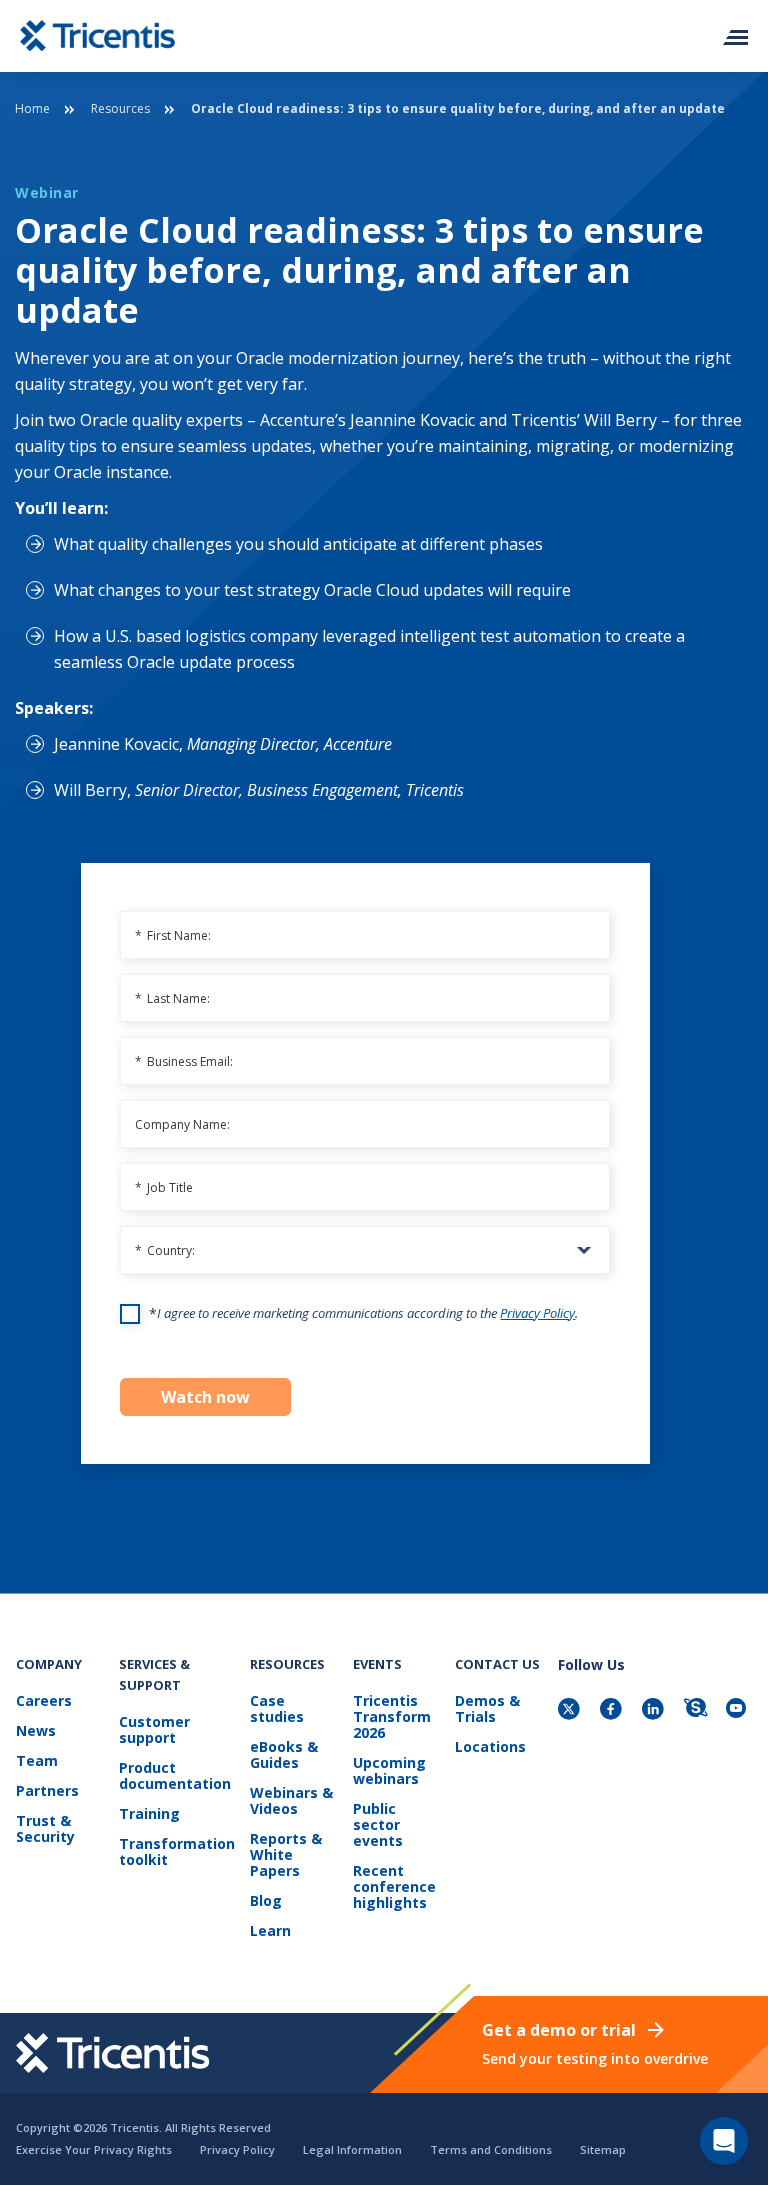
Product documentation (175, 1776)
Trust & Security (45, 1829)
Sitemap (603, 2149)
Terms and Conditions (491, 2149)
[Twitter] (571, 1710)
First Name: (173, 935)
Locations (490, 1747)
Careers (44, 1701)
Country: (165, 1250)
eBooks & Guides (284, 1755)
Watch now (205, 1397)
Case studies (277, 1709)
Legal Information (352, 2149)
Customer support (154, 1730)
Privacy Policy (537, 1313)
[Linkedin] (655, 1710)
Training (149, 1814)
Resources (120, 108)
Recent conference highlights (394, 1887)
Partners (47, 1791)
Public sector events (378, 1825)
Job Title (164, 1187)
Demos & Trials (487, 1709)
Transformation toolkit (177, 1852)
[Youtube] (739, 1710)
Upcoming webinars (389, 1771)
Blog (266, 1901)
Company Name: (182, 1124)
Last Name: (172, 998)
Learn (270, 1931)
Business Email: (184, 1061)
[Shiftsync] (697, 1710)
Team (37, 1761)
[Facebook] (613, 1710)
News (36, 1731)
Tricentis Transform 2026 (392, 1717)
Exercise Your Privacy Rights (94, 2149)
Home (32, 108)
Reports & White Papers (286, 1855)
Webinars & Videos (291, 1801)
